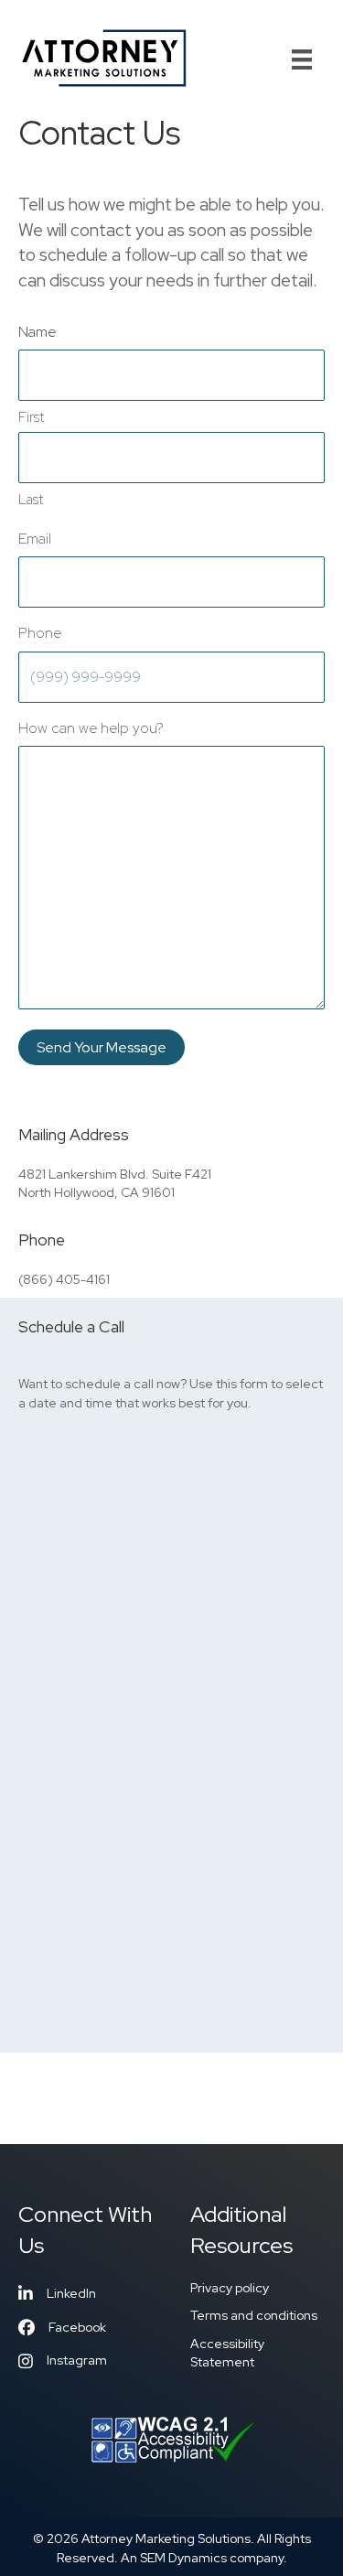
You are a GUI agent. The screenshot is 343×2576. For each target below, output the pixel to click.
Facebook (77, 2327)
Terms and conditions (254, 2315)
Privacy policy (230, 2288)
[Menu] (302, 59)
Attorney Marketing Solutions (166, 2538)
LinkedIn (71, 2293)
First (31, 417)
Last (31, 500)
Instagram (77, 2360)
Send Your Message (102, 1047)
